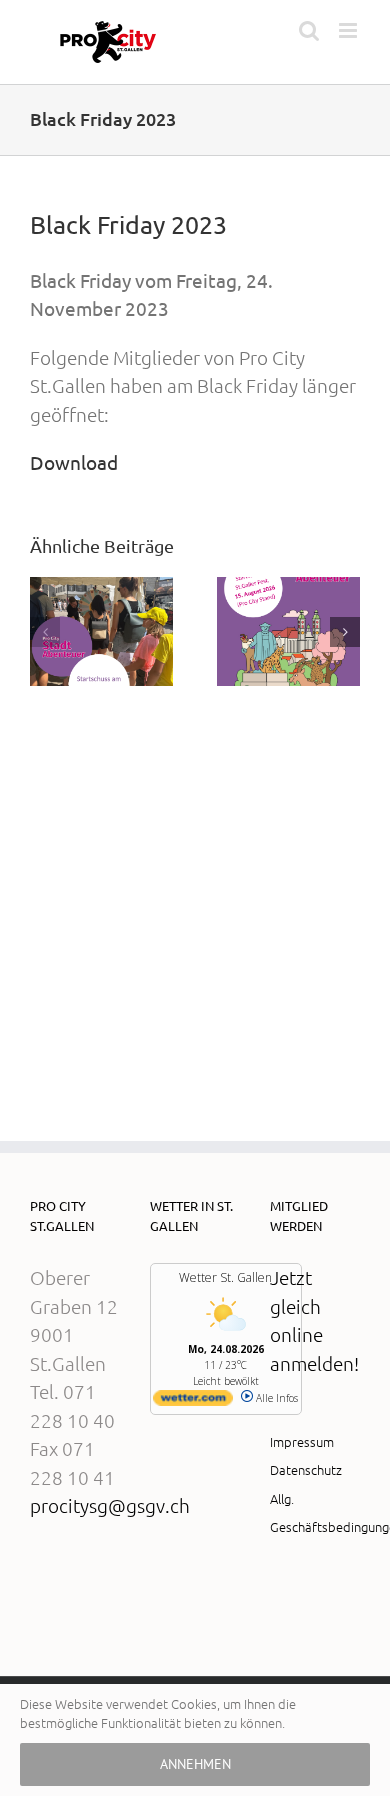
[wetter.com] (193, 1402)
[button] (45, 632)
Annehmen (195, 1764)
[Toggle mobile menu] (349, 30)
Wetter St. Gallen (225, 1277)
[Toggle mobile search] (309, 30)
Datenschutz (306, 1469)
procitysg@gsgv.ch (110, 1505)
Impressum (302, 1441)
